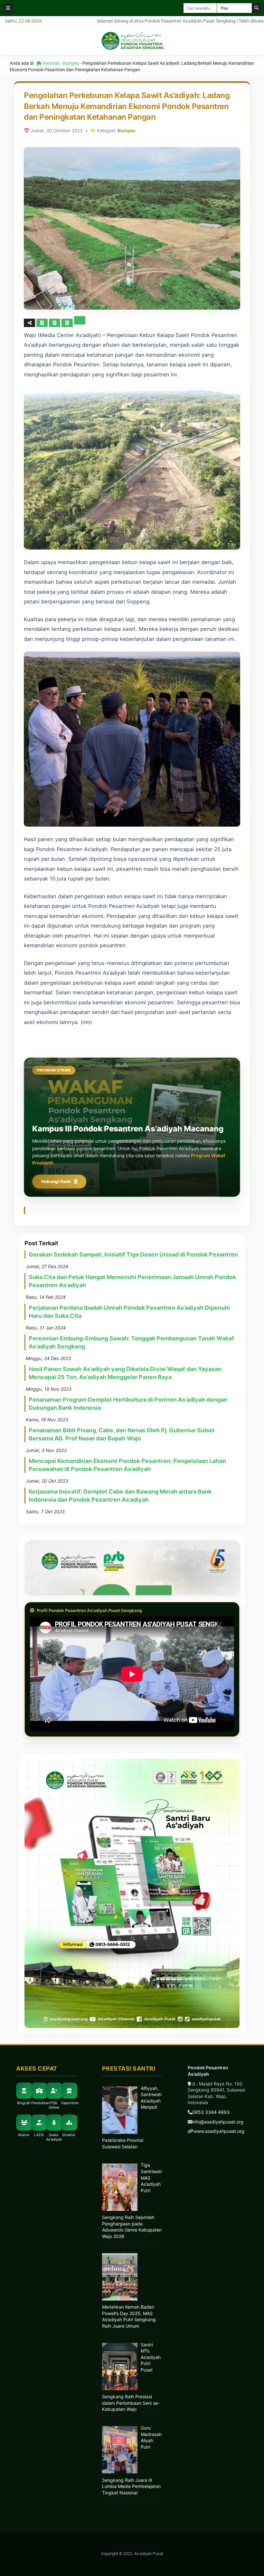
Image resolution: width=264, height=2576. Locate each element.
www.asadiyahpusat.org (219, 2131)
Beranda (51, 63)
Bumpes (71, 63)
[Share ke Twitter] (55, 323)
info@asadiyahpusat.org (218, 2122)
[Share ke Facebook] (43, 323)
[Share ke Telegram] (80, 323)
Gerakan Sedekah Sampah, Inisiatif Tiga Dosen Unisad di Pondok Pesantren (133, 1254)
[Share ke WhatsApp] (67, 323)
